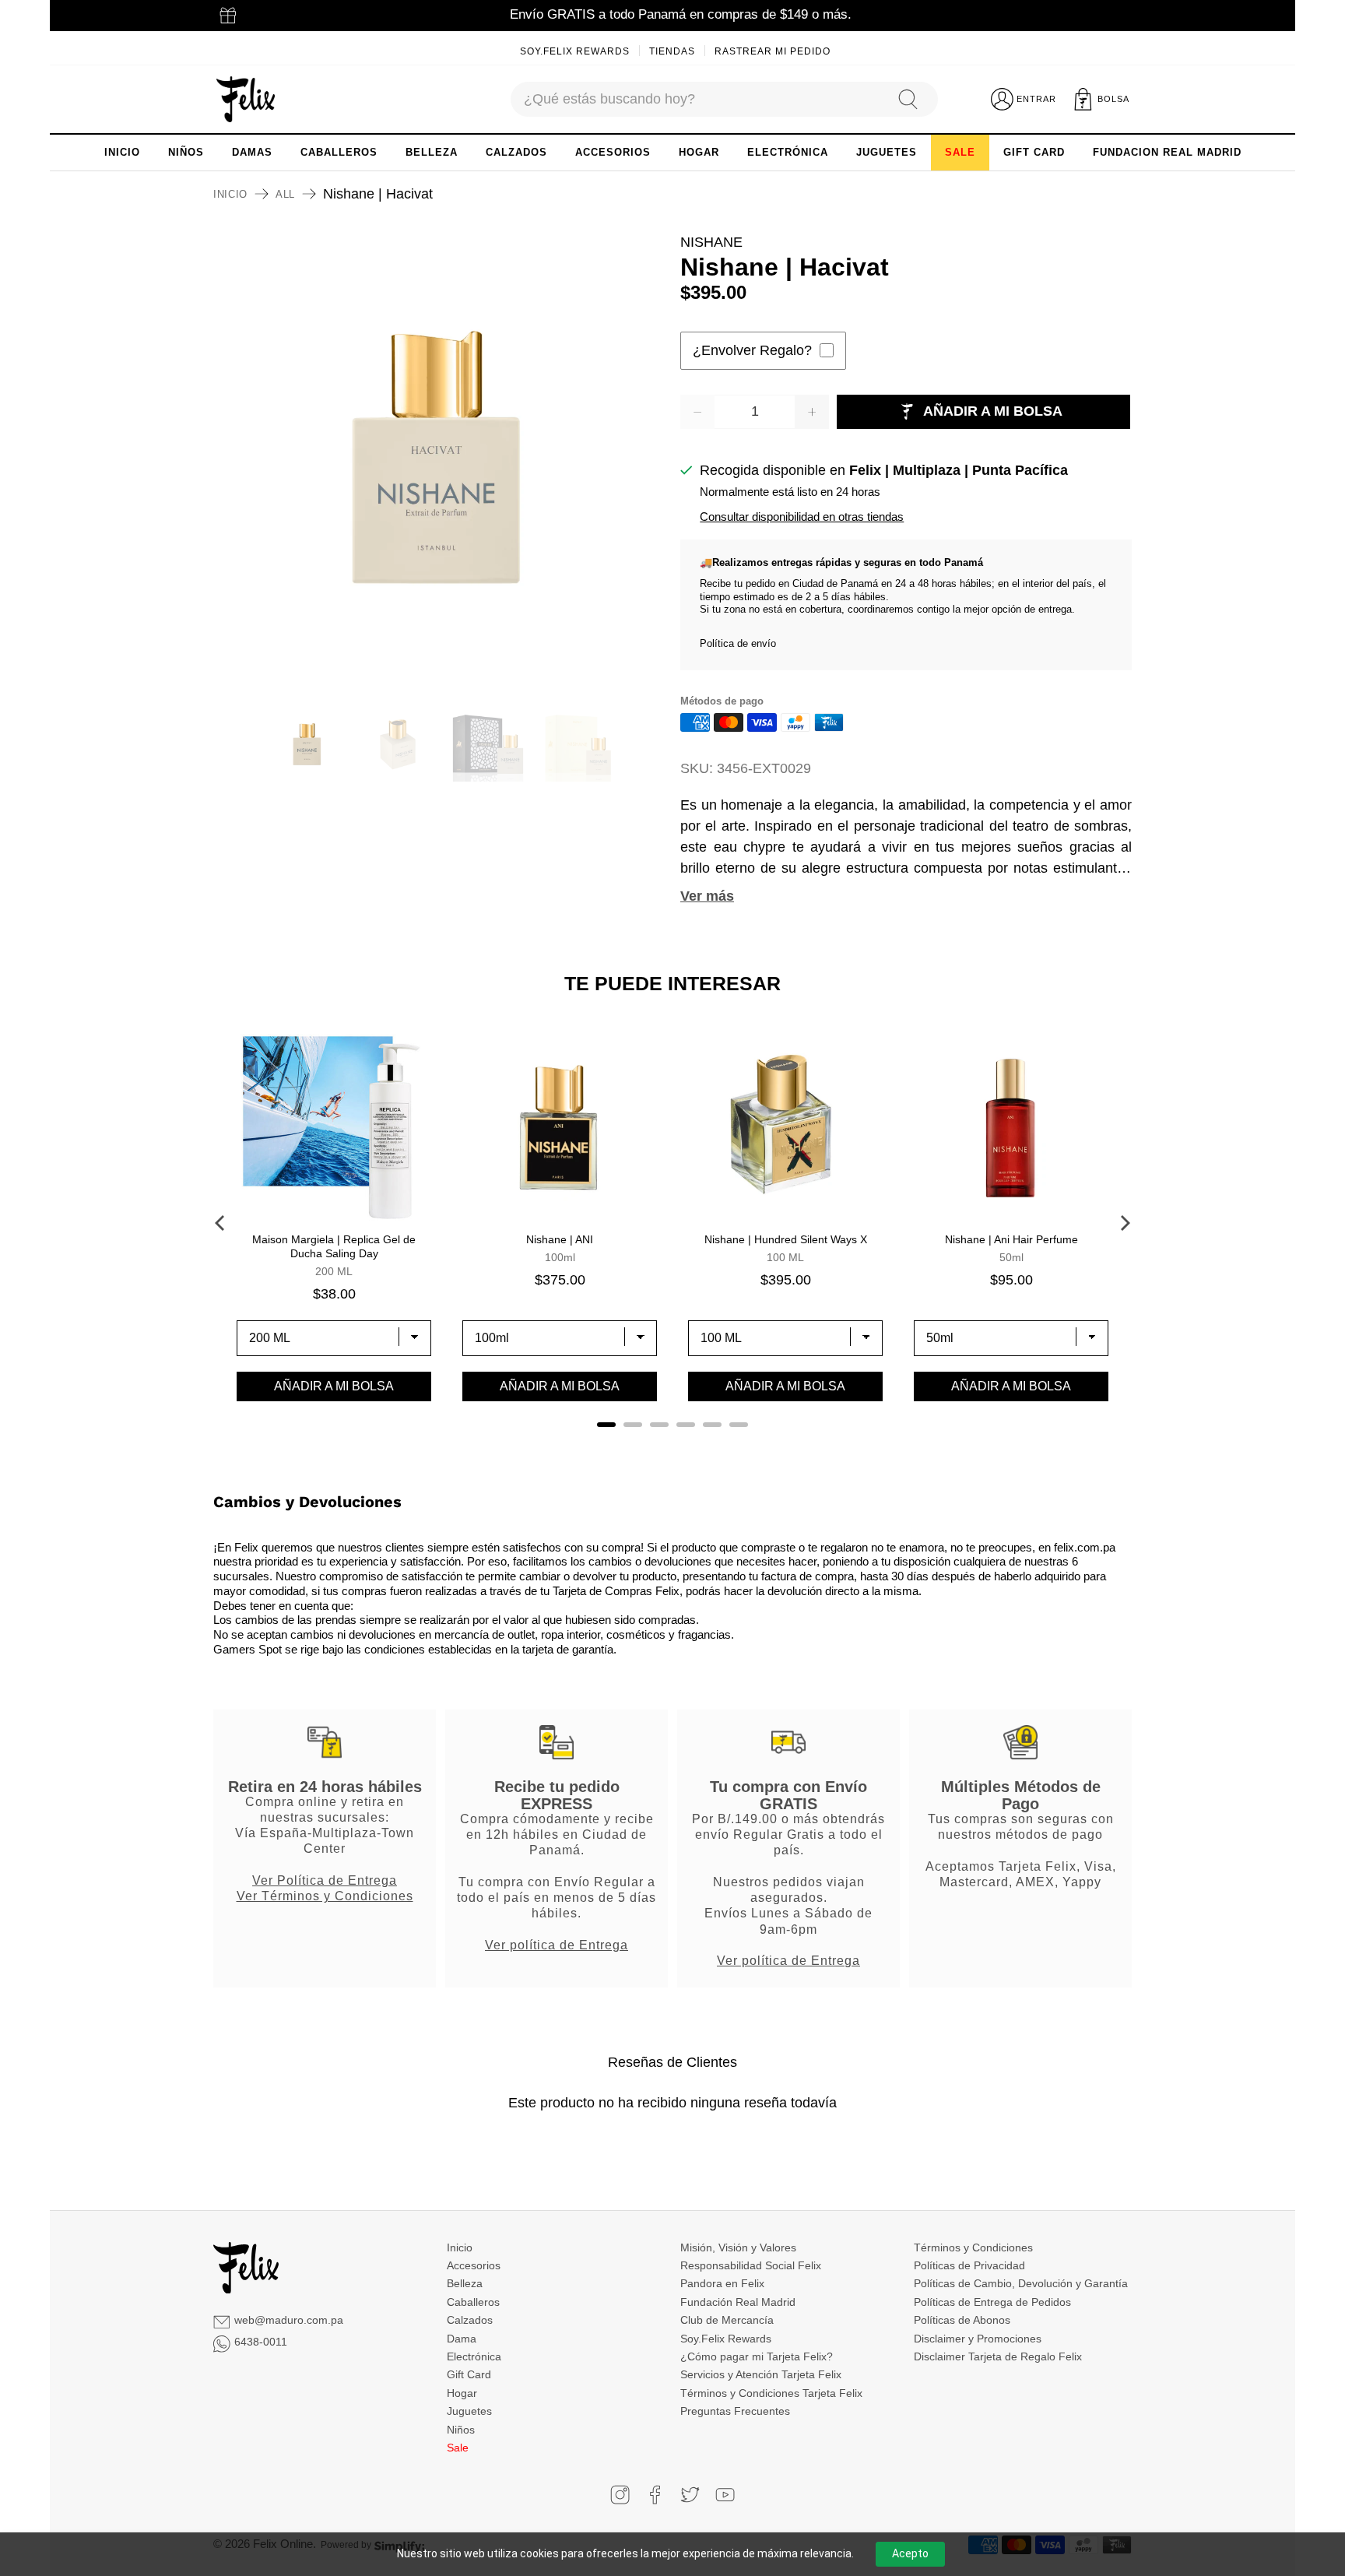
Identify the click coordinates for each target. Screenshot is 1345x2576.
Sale (458, 2448)
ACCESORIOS (613, 152)
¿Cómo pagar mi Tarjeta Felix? (757, 2356)
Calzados (470, 2320)
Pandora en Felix (722, 2283)
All (285, 194)
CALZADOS (516, 152)
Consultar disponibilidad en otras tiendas (802, 517)
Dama (462, 2339)
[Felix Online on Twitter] (690, 2495)
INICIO (122, 152)
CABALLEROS (339, 152)
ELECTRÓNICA (788, 152)
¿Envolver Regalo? (752, 350)
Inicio (230, 194)
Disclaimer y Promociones (978, 2339)
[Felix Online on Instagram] (620, 2495)
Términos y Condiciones (973, 2247)
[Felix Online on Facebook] (655, 2495)
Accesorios (474, 2265)
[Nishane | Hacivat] (439, 458)
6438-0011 (261, 2342)
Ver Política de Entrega (325, 1880)
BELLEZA (432, 152)
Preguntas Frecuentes (735, 2411)
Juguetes (469, 2411)
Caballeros (473, 2302)
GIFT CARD (1034, 152)
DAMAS (252, 152)
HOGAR (699, 152)
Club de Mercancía (727, 2320)
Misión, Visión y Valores (738, 2247)
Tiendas (672, 51)
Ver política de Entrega (557, 1945)
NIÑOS (186, 152)
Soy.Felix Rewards (575, 51)
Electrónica (474, 2356)
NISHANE (711, 242)
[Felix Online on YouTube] (725, 2495)
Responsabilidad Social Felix (751, 2265)
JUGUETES (887, 152)
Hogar (462, 2393)
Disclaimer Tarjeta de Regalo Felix (998, 2356)
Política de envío (738, 643)
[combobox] (697, 99)
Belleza (465, 2283)
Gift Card (469, 2374)
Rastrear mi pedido (773, 51)
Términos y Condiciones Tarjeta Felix (771, 2393)
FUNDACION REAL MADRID (1167, 152)
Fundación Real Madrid (738, 2302)
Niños (461, 2430)
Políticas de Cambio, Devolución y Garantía (1021, 2283)
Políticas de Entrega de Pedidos (992, 2302)
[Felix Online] (246, 100)
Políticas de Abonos (962, 2320)
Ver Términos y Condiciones (325, 1896)
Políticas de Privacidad (969, 2265)
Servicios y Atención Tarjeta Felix (761, 2374)
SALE (960, 152)
